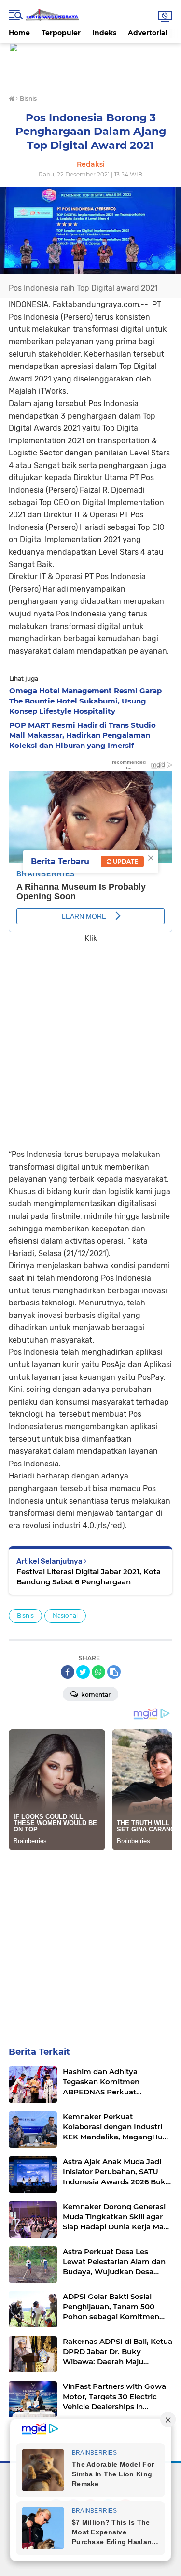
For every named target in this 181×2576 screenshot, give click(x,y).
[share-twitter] (83, 1672)
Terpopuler (61, 33)
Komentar (95, 1694)
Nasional (65, 1616)
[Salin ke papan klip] (114, 1672)
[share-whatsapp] (98, 1672)
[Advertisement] (90, 1039)
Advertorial (148, 33)
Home (19, 33)
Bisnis (25, 1616)
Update (125, 861)
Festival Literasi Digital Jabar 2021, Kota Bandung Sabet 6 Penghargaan (89, 1577)
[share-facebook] (68, 1672)
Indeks (104, 33)
